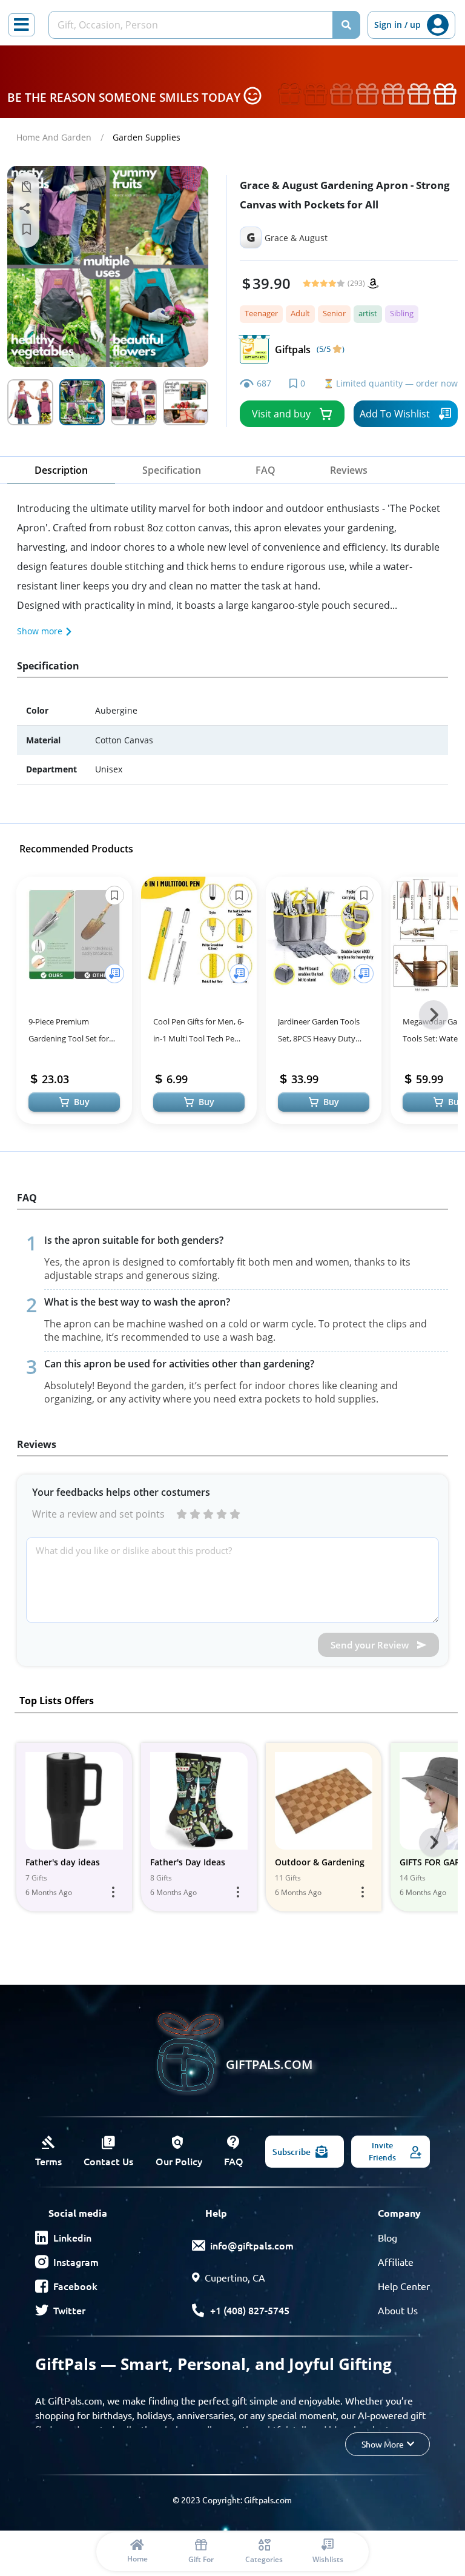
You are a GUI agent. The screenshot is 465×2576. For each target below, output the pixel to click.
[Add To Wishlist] (114, 974)
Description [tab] (61, 470)
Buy (82, 1102)
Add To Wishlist (395, 414)
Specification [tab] (172, 470)
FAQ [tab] (265, 470)
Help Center (404, 2286)
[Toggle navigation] (21, 25)
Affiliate (396, 2262)
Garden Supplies (147, 137)
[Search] (346, 25)
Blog (387, 2237)
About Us (398, 2310)
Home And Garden (54, 137)
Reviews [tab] (349, 470)
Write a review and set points (98, 1514)
